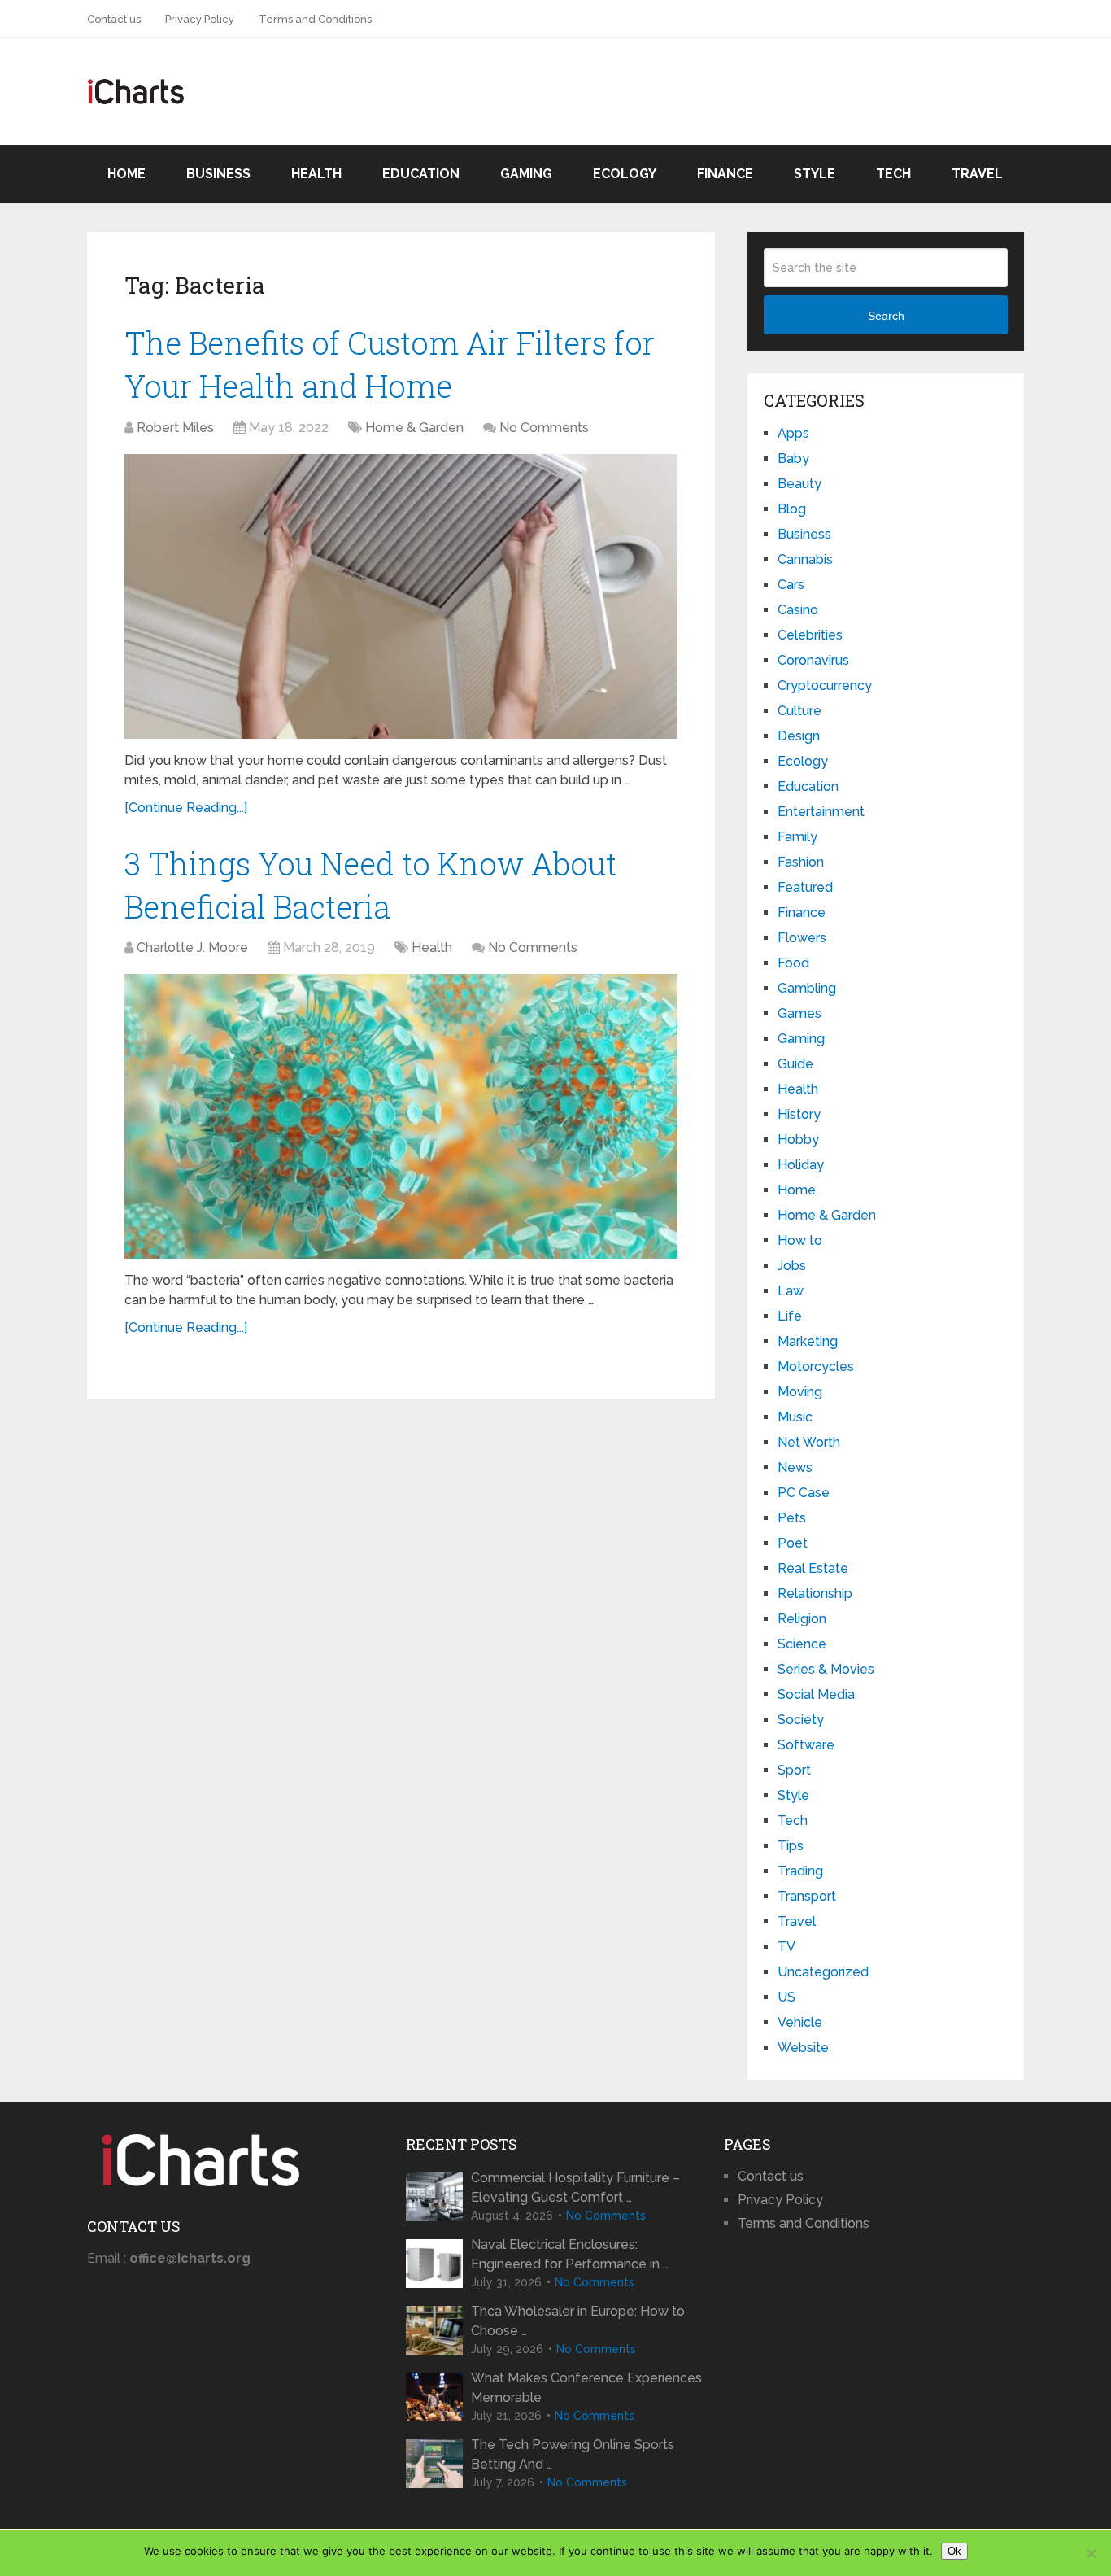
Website (803, 2048)
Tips (791, 1846)
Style (815, 174)
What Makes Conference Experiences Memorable (586, 2388)
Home (126, 174)
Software (806, 1745)
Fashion (801, 862)
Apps (793, 433)
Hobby (798, 1140)
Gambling (807, 988)
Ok (954, 2551)
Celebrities (810, 635)
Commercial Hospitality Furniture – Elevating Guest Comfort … (575, 2187)
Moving (800, 1392)
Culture (799, 711)
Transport (807, 1896)
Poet (793, 1543)
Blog (792, 509)
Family (797, 837)
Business (218, 174)
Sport (794, 1770)
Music (795, 1417)
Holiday (801, 1165)
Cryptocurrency (825, 685)
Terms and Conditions (315, 19)
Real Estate (813, 1568)
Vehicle (800, 2022)
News (795, 1467)
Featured (805, 887)
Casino (798, 610)
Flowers (802, 938)
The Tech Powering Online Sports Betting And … (573, 2454)
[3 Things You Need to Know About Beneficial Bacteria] (401, 1116)
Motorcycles (816, 1367)
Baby (793, 458)
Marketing (808, 1341)
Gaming (526, 174)
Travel (977, 174)
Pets (792, 1518)
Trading (800, 1871)
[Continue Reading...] (186, 808)
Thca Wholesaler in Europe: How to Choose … (578, 2321)
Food (793, 963)
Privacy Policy (200, 19)
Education (421, 174)
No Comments (544, 428)
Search (886, 316)
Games (799, 1013)
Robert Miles (175, 428)
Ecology (625, 174)
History (799, 1114)
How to (800, 1240)
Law (791, 1291)
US (786, 1997)
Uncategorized (823, 1972)
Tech (893, 174)
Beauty (799, 484)
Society (801, 1720)
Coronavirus (813, 660)
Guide (795, 1064)
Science (802, 1644)
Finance (725, 174)
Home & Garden (414, 428)
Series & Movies (826, 1669)
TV (786, 1947)
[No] (1091, 2553)
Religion (802, 1619)
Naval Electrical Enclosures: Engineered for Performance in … (570, 2254)
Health (316, 174)
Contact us (114, 19)
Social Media (816, 1694)
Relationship (815, 1594)
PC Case (804, 1493)
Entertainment (821, 812)
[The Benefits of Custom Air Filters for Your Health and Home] (401, 596)
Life (790, 1316)
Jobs (792, 1266)
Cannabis (805, 559)
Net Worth (809, 1442)
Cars (791, 585)
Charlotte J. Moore (192, 947)
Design (799, 736)
